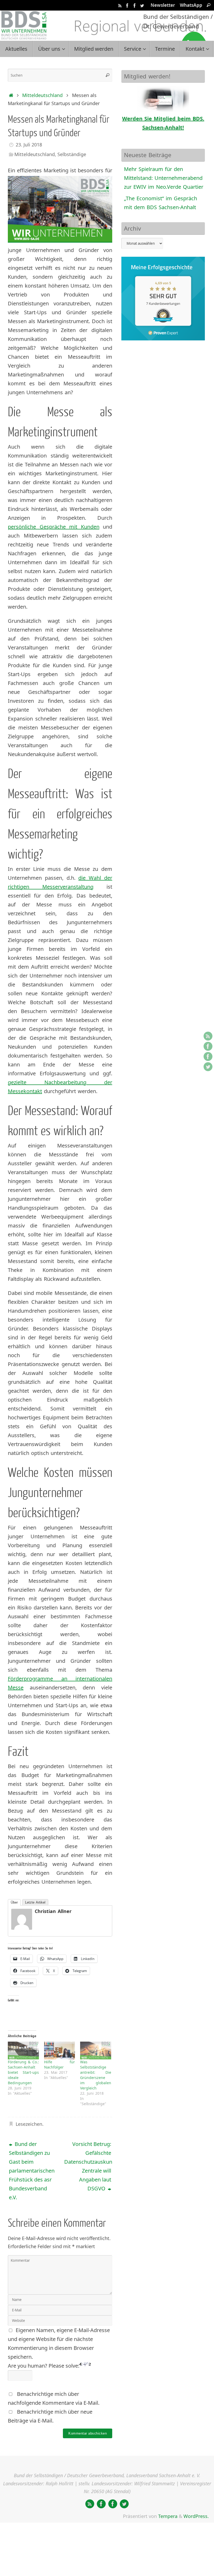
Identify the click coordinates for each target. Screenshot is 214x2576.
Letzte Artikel (35, 1902)
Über (14, 1902)
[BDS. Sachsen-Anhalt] (127, 5)
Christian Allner (53, 1911)
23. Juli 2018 (29, 145)
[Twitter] (142, 5)
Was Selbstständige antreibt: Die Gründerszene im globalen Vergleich (96, 2075)
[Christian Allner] (22, 1928)
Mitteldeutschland (42, 95)
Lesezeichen (29, 2124)
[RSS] (120, 5)
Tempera (168, 2516)
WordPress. (196, 2516)
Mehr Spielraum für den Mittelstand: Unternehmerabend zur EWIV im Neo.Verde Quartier (164, 178)
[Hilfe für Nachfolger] (60, 2050)
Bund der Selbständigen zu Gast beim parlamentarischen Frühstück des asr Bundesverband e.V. (32, 2171)
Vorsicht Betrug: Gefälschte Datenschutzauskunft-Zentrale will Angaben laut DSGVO (88, 2166)
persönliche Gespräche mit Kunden (54, 527)
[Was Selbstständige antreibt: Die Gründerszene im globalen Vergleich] (96, 2050)
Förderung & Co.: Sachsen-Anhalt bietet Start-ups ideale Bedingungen (23, 2072)
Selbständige (72, 154)
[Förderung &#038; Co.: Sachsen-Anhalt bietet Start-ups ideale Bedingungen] (23, 2050)
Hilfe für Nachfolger (60, 2064)
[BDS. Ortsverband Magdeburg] (135, 5)
